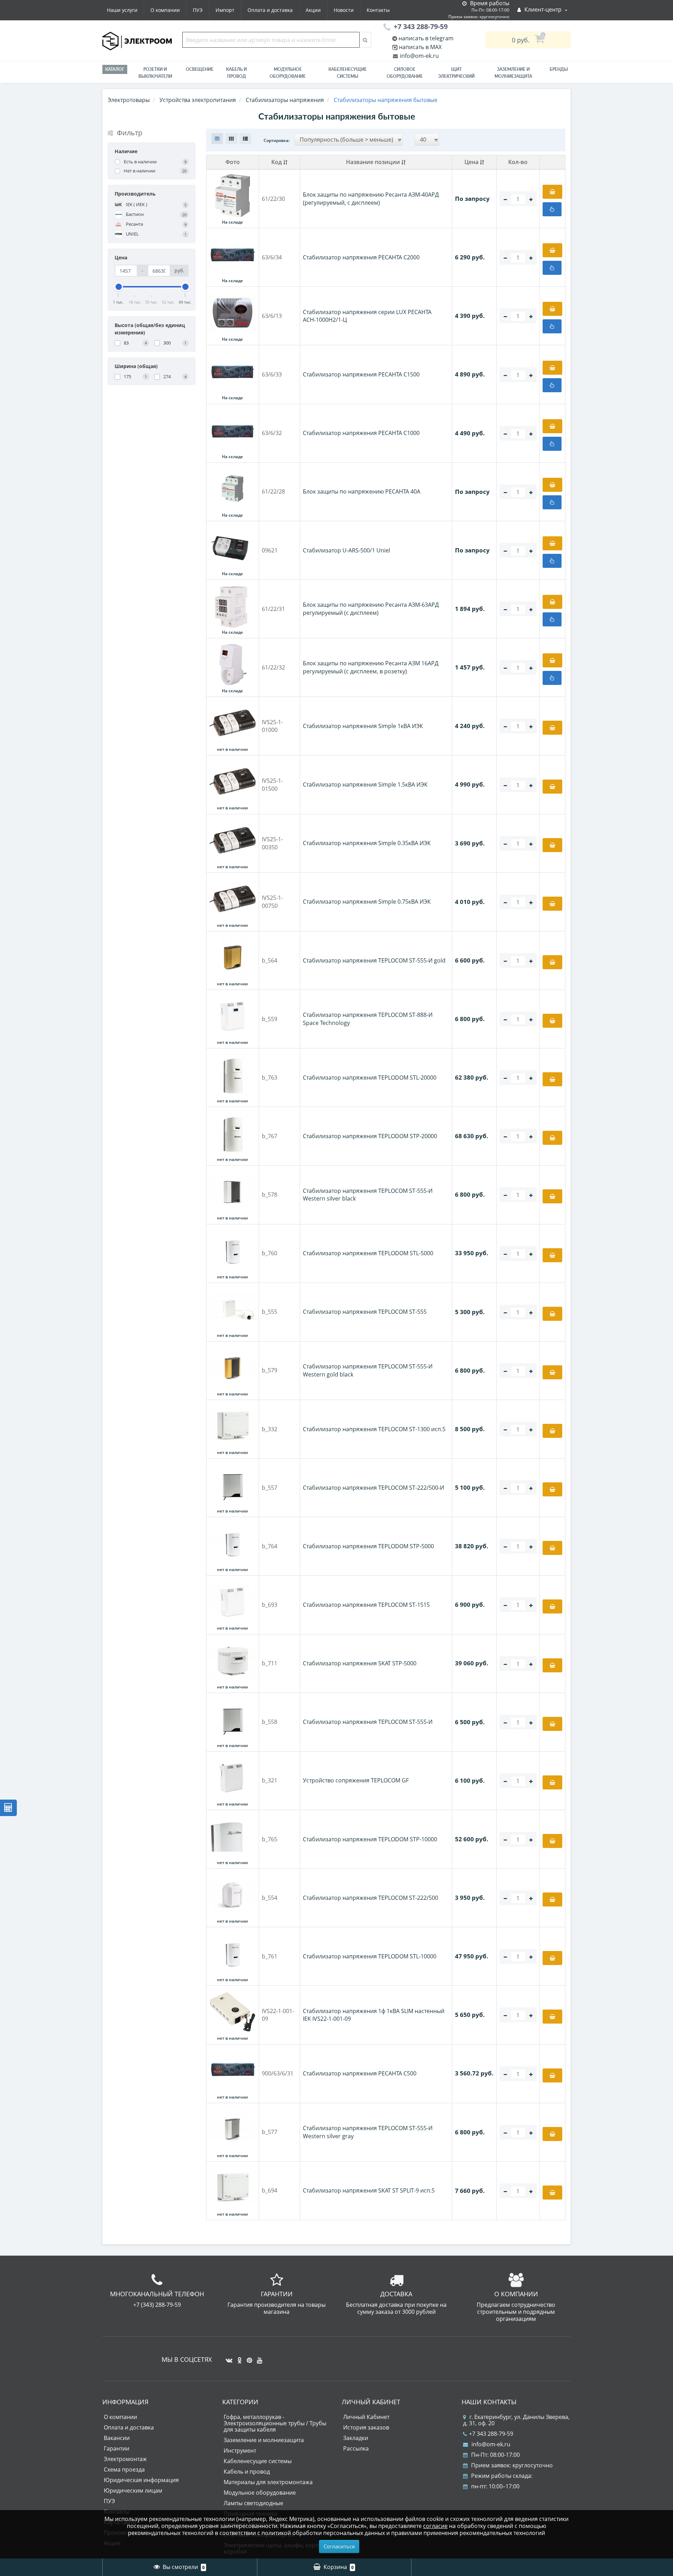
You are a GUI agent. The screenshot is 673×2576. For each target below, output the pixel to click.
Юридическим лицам (133, 2490)
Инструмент (240, 2451)
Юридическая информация (141, 2480)
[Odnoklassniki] (238, 2358)
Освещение (200, 69)
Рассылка (356, 2448)
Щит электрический (456, 73)
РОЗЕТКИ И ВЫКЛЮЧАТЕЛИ (155, 73)
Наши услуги (122, 10)
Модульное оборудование (288, 73)
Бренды (559, 69)
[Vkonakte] (227, 2358)
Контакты (378, 10)
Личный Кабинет (366, 2417)
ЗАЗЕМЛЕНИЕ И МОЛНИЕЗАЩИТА (513, 73)
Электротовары (129, 100)
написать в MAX (420, 47)
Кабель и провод (236, 73)
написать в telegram (425, 38)
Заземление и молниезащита (264, 2440)
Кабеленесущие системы (348, 73)
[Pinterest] (248, 2358)
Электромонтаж (125, 2459)
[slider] (118, 287)
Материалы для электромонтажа (268, 2482)
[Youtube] (258, 2358)
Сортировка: (277, 140)
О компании (165, 10)
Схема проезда (124, 2469)
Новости (344, 10)
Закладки (356, 2438)
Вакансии (117, 2438)
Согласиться (339, 2546)
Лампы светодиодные (253, 2503)
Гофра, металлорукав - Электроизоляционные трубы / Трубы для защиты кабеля (275, 2423)
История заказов (366, 2427)
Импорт (225, 10)
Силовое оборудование (405, 73)
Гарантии (117, 2448)
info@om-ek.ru (419, 56)
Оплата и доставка (270, 10)
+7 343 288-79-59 (491, 2434)
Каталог (115, 69)
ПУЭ (198, 10)
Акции (313, 10)
